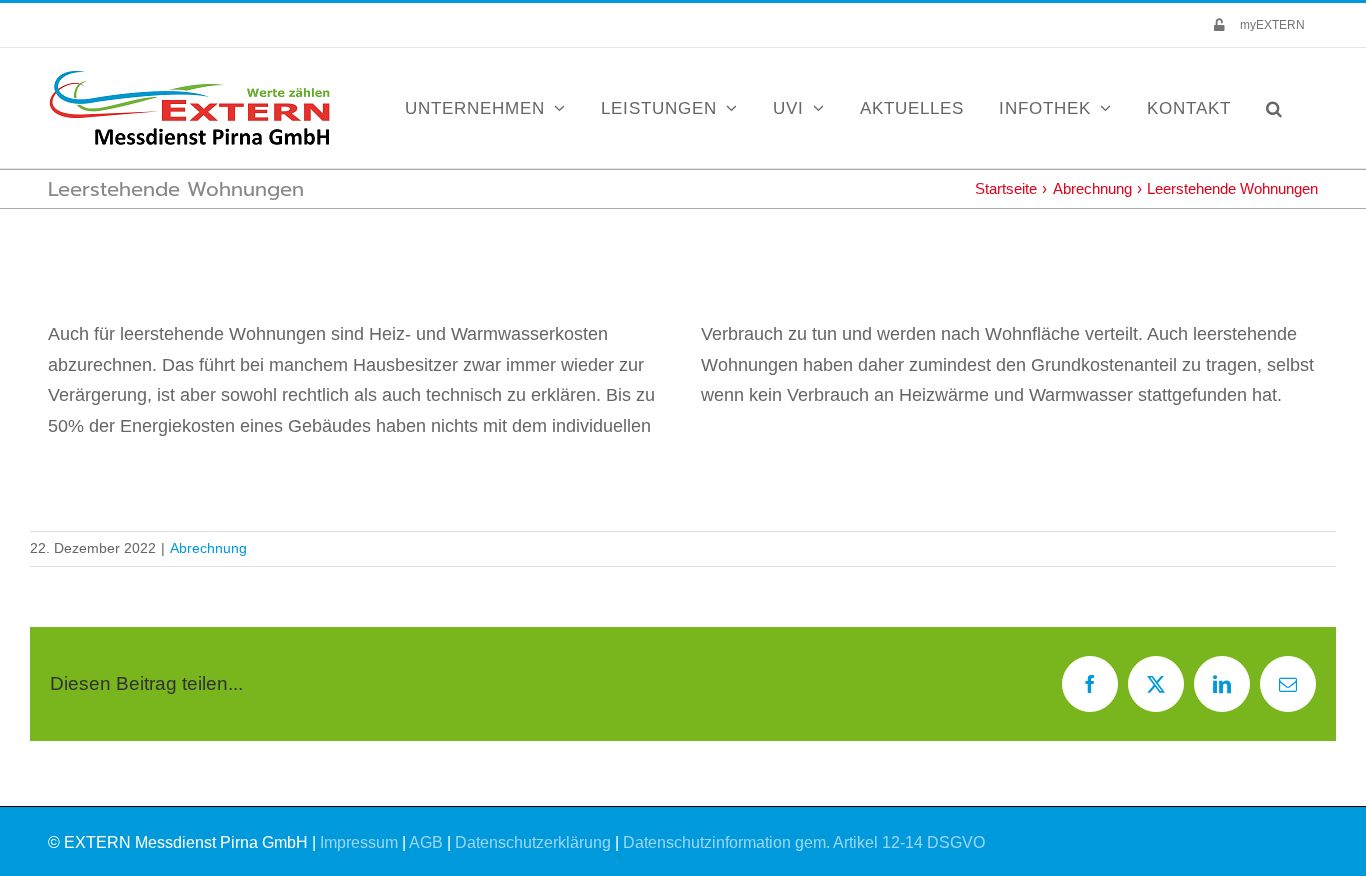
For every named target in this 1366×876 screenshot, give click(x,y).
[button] (1274, 108)
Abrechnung (208, 548)
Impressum (359, 842)
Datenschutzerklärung (533, 842)
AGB (426, 842)
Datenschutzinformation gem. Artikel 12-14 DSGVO (804, 842)
